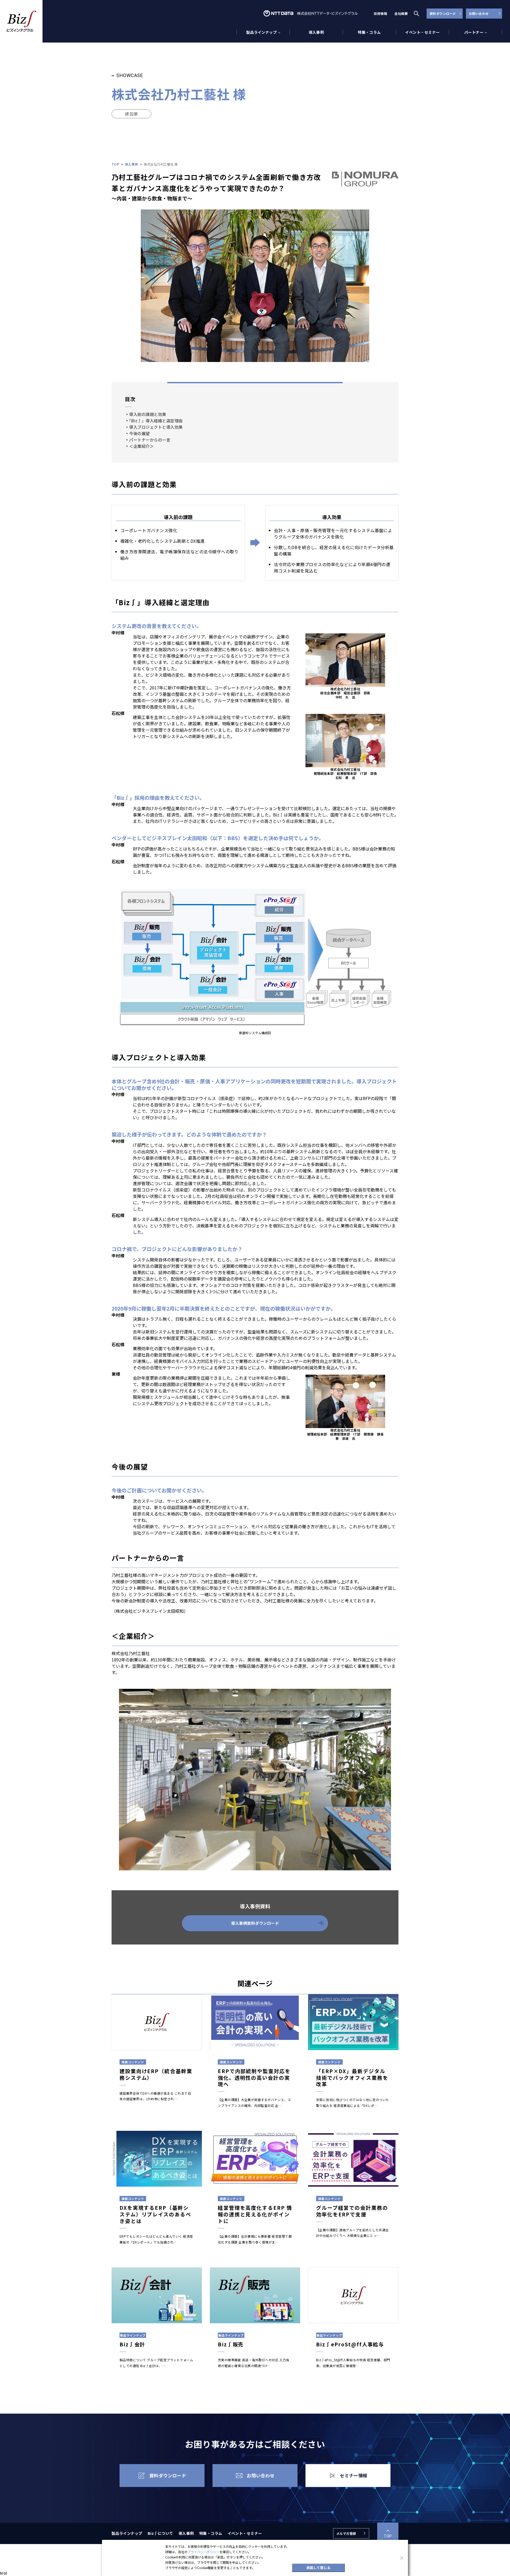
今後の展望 (139, 433)
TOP (388, 2536)
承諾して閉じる (318, 2568)
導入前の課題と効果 (148, 414)
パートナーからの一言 (150, 440)
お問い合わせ (479, 13)
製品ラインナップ (127, 2533)
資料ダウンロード (443, 13)
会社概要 (401, 13)
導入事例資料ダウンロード (255, 1923)
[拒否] (401, 2558)
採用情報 (380, 13)
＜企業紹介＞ (141, 446)
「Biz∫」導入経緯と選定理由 (156, 420)
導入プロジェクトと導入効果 (156, 427)
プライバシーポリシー (203, 2552)
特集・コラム (369, 32)
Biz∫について (160, 2533)
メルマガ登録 (346, 2533)
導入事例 (316, 32)
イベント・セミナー (422, 32)
